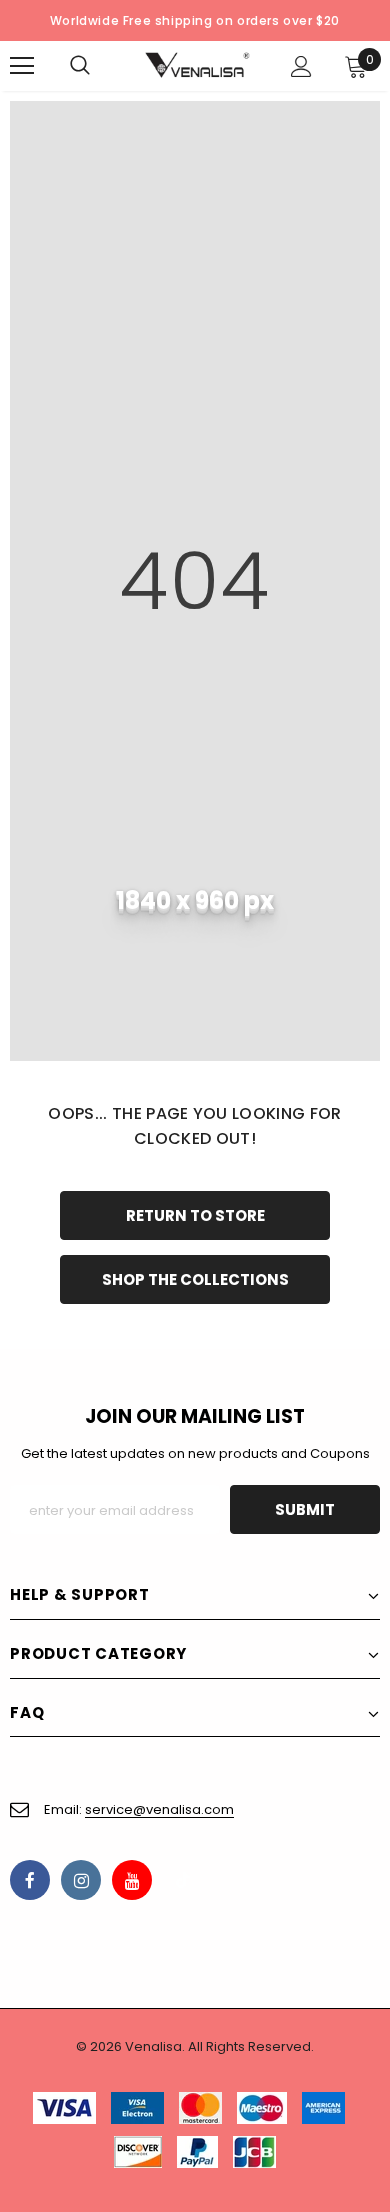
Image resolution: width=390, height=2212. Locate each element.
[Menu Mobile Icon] (22, 66)
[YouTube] (132, 1880)
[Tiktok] (183, 1880)
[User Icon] (301, 66)
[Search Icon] (100, 66)
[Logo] (197, 65)
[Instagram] (81, 1880)
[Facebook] (30, 1880)
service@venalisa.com (159, 1809)
